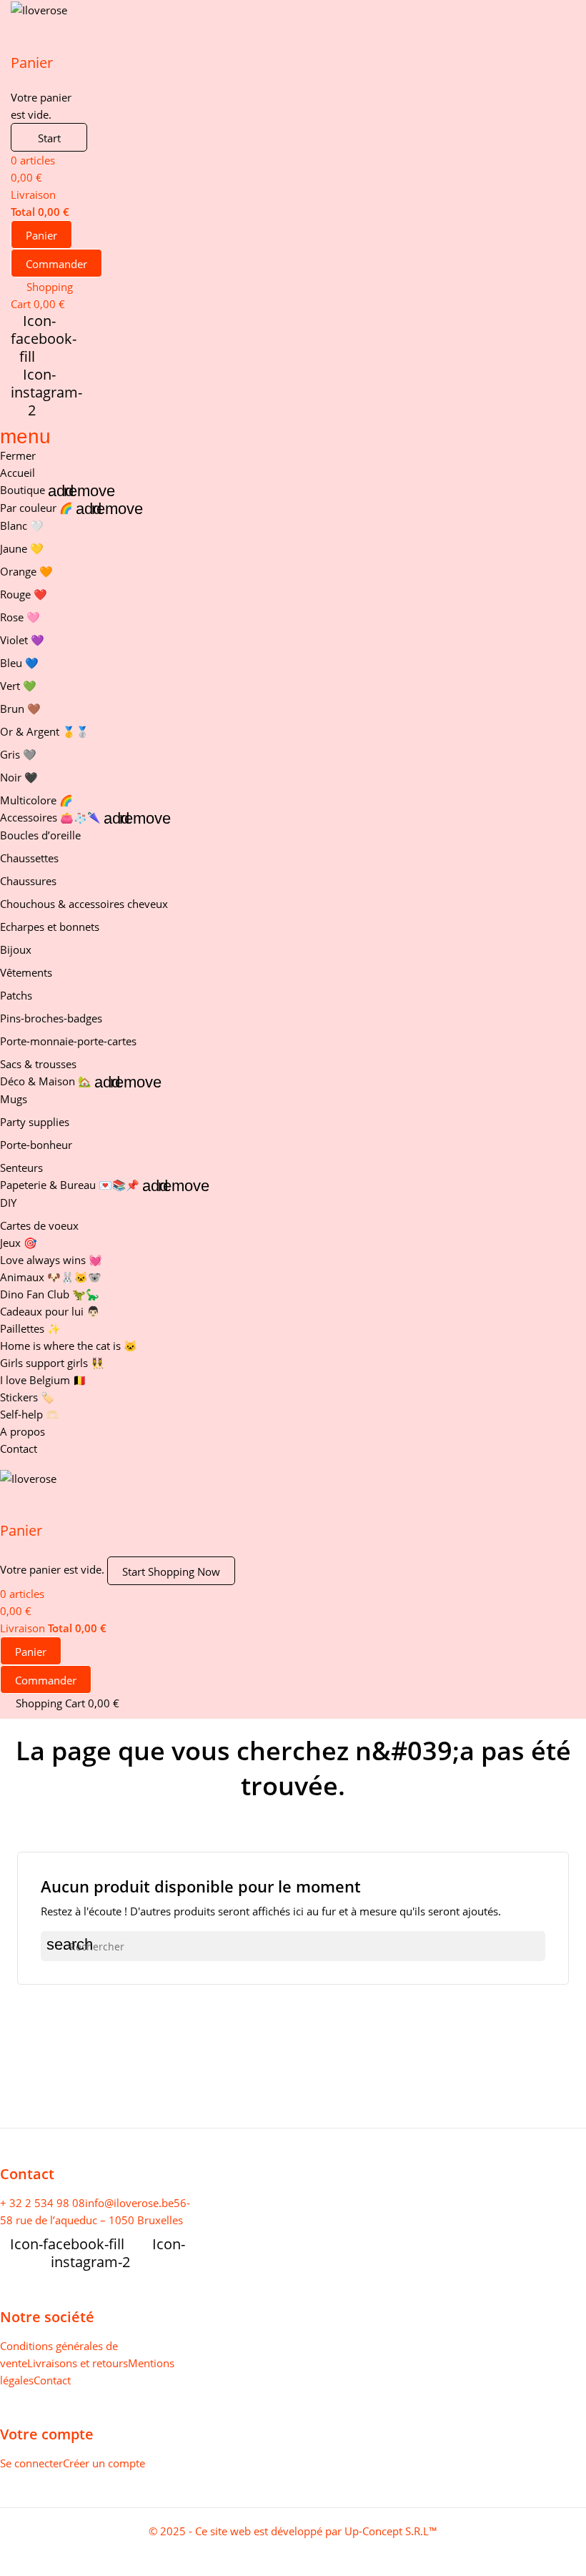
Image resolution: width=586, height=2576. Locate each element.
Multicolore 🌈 (36, 800)
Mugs (14, 1099)
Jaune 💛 (22, 548)
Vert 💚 (18, 686)
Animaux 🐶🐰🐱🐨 (51, 1277)
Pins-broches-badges (51, 1018)
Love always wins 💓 (51, 1260)
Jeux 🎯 (19, 1243)
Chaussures (28, 881)
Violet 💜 (22, 640)
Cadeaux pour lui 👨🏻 (50, 1311)
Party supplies (35, 1122)
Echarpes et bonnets (50, 927)
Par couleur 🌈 (36, 508)
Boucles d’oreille (40, 835)
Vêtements (26, 972)
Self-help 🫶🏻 (30, 1414)
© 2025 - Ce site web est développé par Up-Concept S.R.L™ (293, 2531)
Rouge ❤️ (24, 594)
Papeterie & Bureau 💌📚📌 (70, 1185)
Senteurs (21, 1168)
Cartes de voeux (39, 1225)
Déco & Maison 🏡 (46, 1081)
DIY (8, 1203)
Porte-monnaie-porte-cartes (68, 1041)
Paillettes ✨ (30, 1328)
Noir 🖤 (19, 777)
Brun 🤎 (20, 709)
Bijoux (16, 949)
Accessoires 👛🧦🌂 (50, 817)
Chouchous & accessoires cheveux (84, 904)
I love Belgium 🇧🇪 (43, 1380)
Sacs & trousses (38, 1064)
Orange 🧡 (26, 571)
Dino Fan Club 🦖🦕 (50, 1294)
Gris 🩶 (18, 754)
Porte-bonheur (36, 1145)
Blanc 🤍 (22, 525)
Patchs (16, 995)
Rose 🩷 (20, 617)
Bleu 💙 (19, 663)
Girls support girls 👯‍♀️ (52, 1363)
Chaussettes (29, 858)
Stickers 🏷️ (27, 1397)
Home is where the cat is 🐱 (69, 1346)
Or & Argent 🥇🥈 (45, 731)
